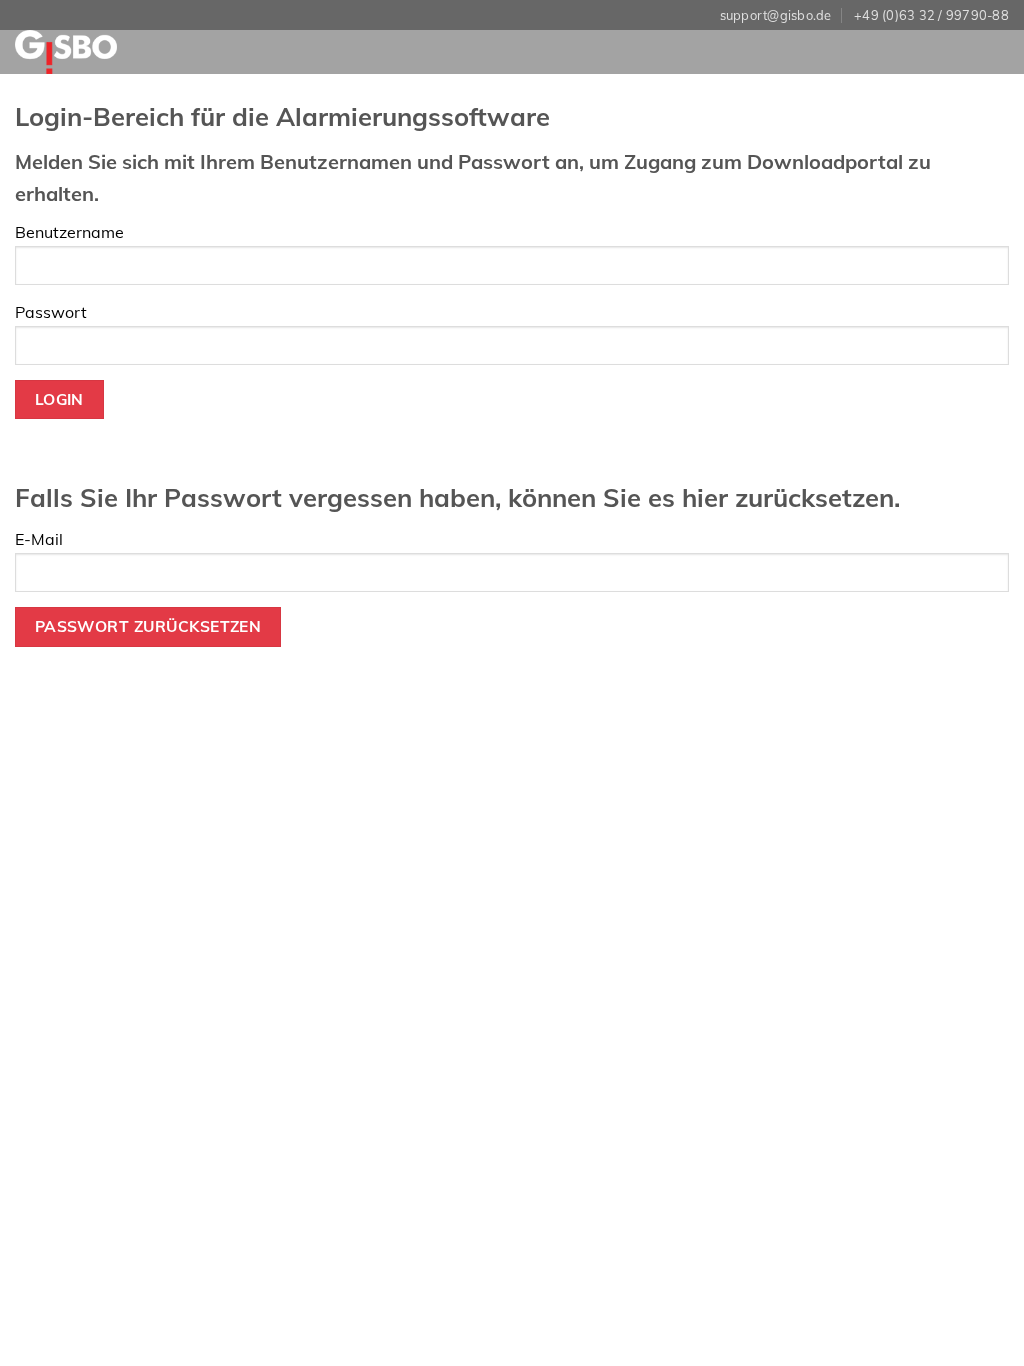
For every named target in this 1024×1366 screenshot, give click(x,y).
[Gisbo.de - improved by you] (98, 52)
